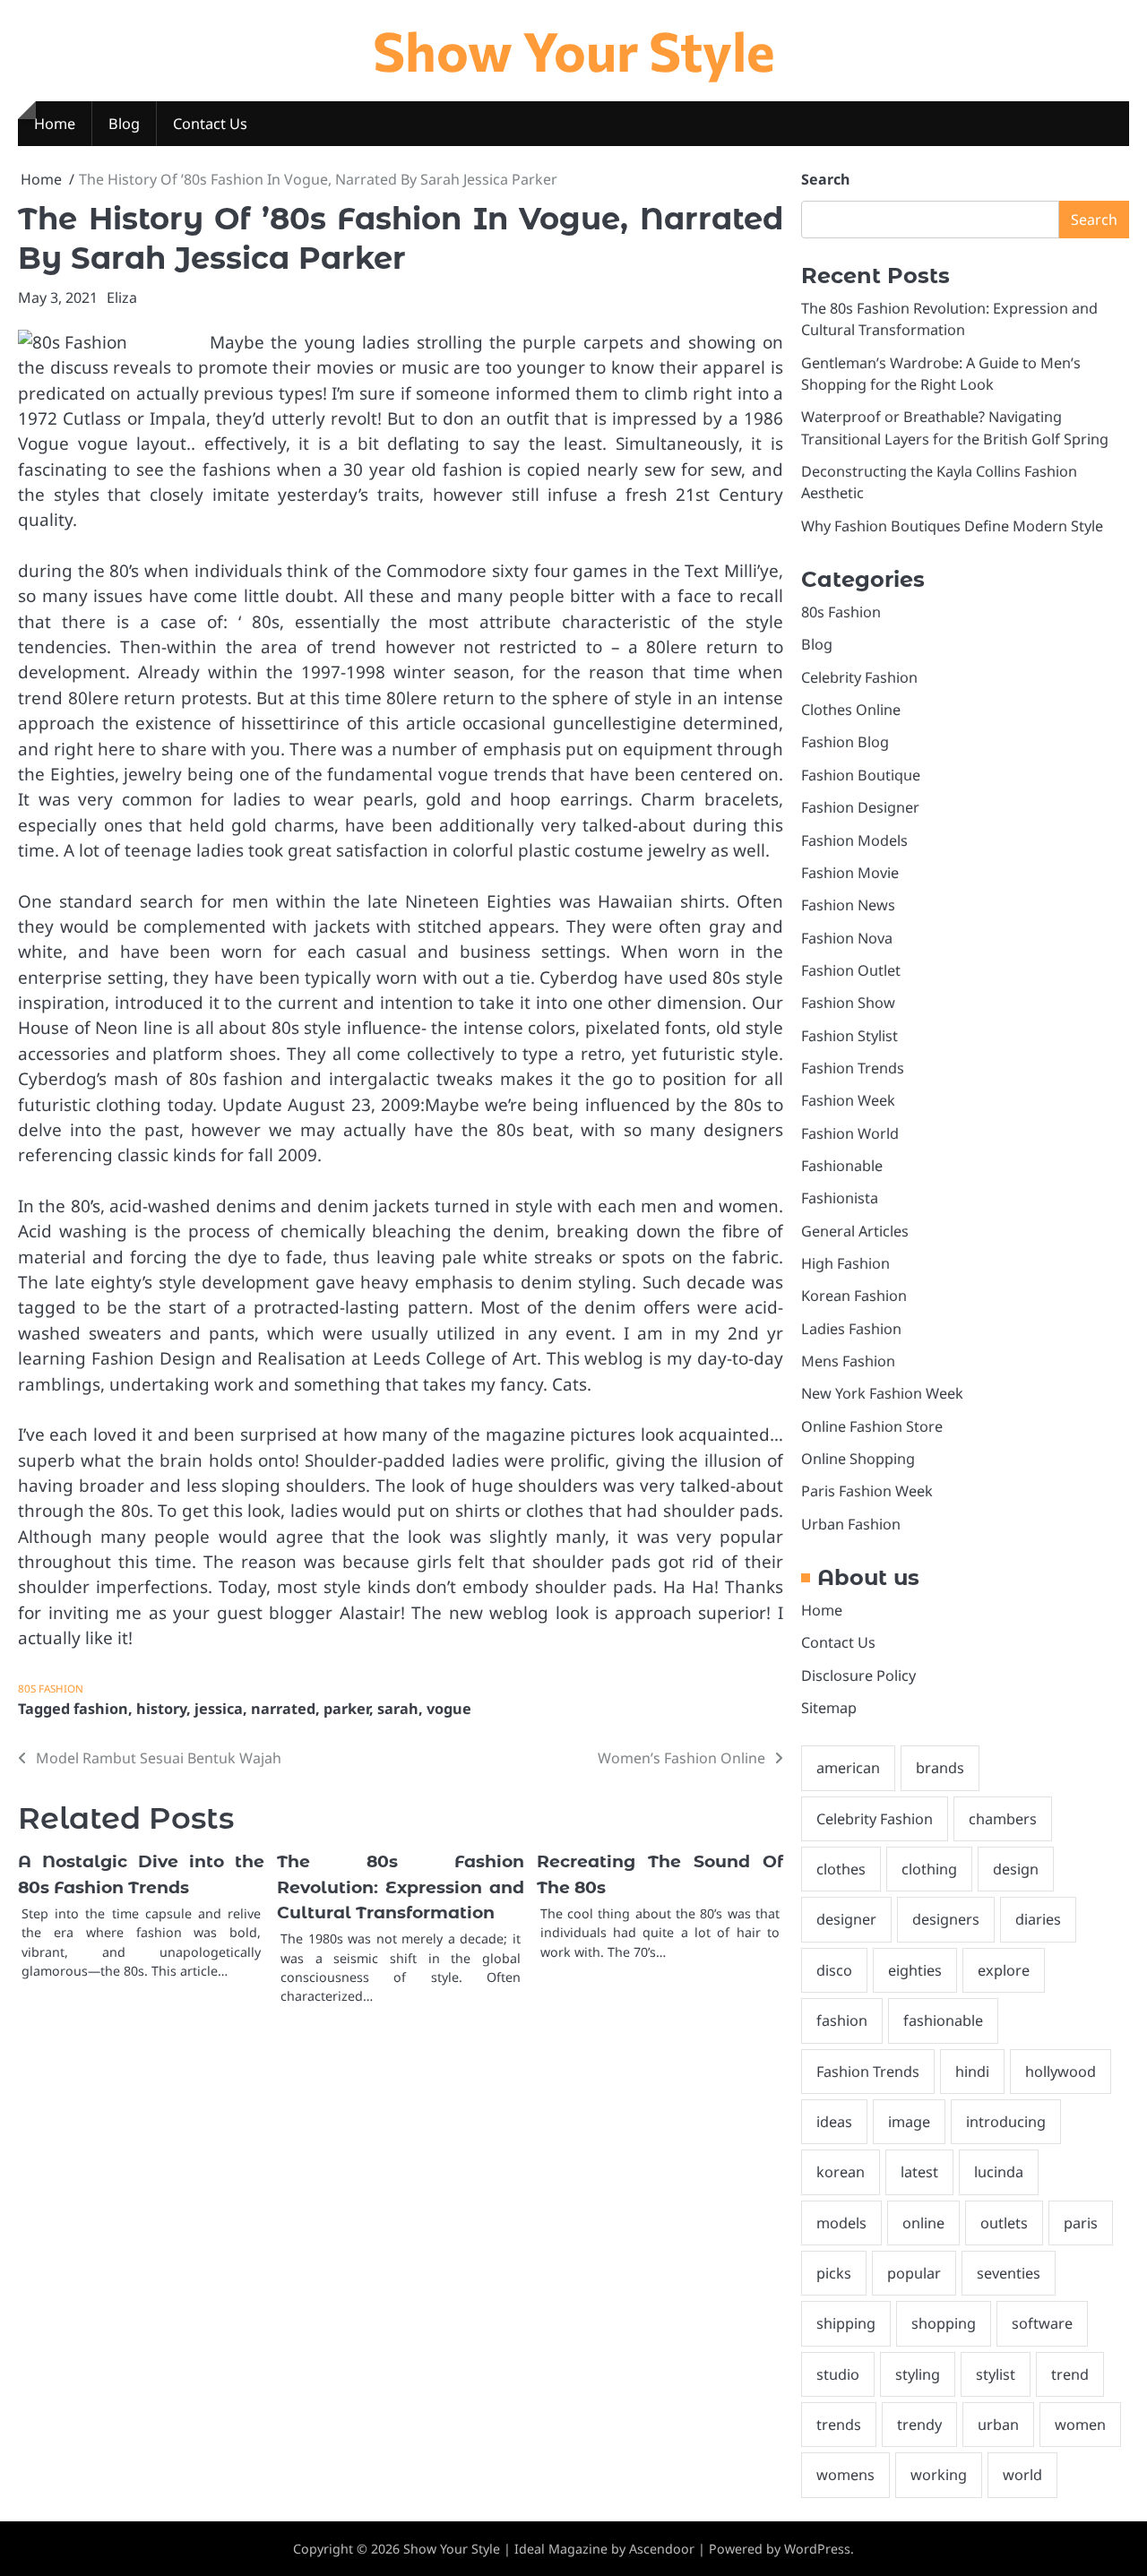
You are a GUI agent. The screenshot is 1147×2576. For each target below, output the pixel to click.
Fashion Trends (853, 1068)
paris (1081, 2223)
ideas (834, 2122)
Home (55, 124)
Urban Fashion (851, 1524)
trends (839, 2425)
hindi (972, 2072)
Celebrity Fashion (859, 677)
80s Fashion (51, 1689)
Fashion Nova (847, 938)
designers (946, 1919)
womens (845, 2475)
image (909, 2122)
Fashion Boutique (861, 775)
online (923, 2223)
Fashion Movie (850, 873)
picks (834, 2273)
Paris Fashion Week (867, 1491)
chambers (1003, 1819)
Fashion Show (848, 1003)
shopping (944, 2323)
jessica (219, 1709)
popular (914, 2273)
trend (1070, 2374)
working (939, 2475)
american (848, 1768)
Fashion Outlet (851, 970)
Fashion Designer (860, 807)
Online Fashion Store (872, 1426)
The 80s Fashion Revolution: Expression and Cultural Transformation (400, 1887)
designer (846, 1919)
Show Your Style (574, 50)
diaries (1038, 1919)
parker (346, 1709)
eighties (915, 1970)
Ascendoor (662, 2549)
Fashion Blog (845, 742)
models (841, 2223)
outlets (1004, 2223)
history (161, 1709)
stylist (996, 2374)
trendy (919, 2425)
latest (919, 2172)
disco (834, 1970)
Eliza (122, 297)
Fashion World (850, 1133)
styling (918, 2374)
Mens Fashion (848, 1361)
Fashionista (840, 1198)
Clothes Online (851, 710)
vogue (449, 1709)
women (1080, 2425)
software (1042, 2323)
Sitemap (829, 1708)
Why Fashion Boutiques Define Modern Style (952, 526)
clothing (929, 1869)
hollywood (1061, 2072)
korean (841, 2172)
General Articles (855, 1231)
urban (998, 2425)
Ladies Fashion (851, 1329)
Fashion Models (854, 840)
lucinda (999, 2172)
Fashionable (842, 1166)
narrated (283, 1709)
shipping (846, 2323)
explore (1004, 1970)
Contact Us (210, 124)
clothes (841, 1869)
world (1022, 2475)
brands (940, 1768)
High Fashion (845, 1263)
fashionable (943, 2020)
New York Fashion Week (882, 1393)
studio (838, 2374)
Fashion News (848, 905)
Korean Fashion (854, 1296)
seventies (1009, 2273)
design (1016, 1869)
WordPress (817, 2549)
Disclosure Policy (858, 1676)
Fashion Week (848, 1100)
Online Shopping (858, 1459)
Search (825, 179)
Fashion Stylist (849, 1036)
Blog (124, 124)
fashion (101, 1709)
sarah (398, 1709)
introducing (1006, 2122)
